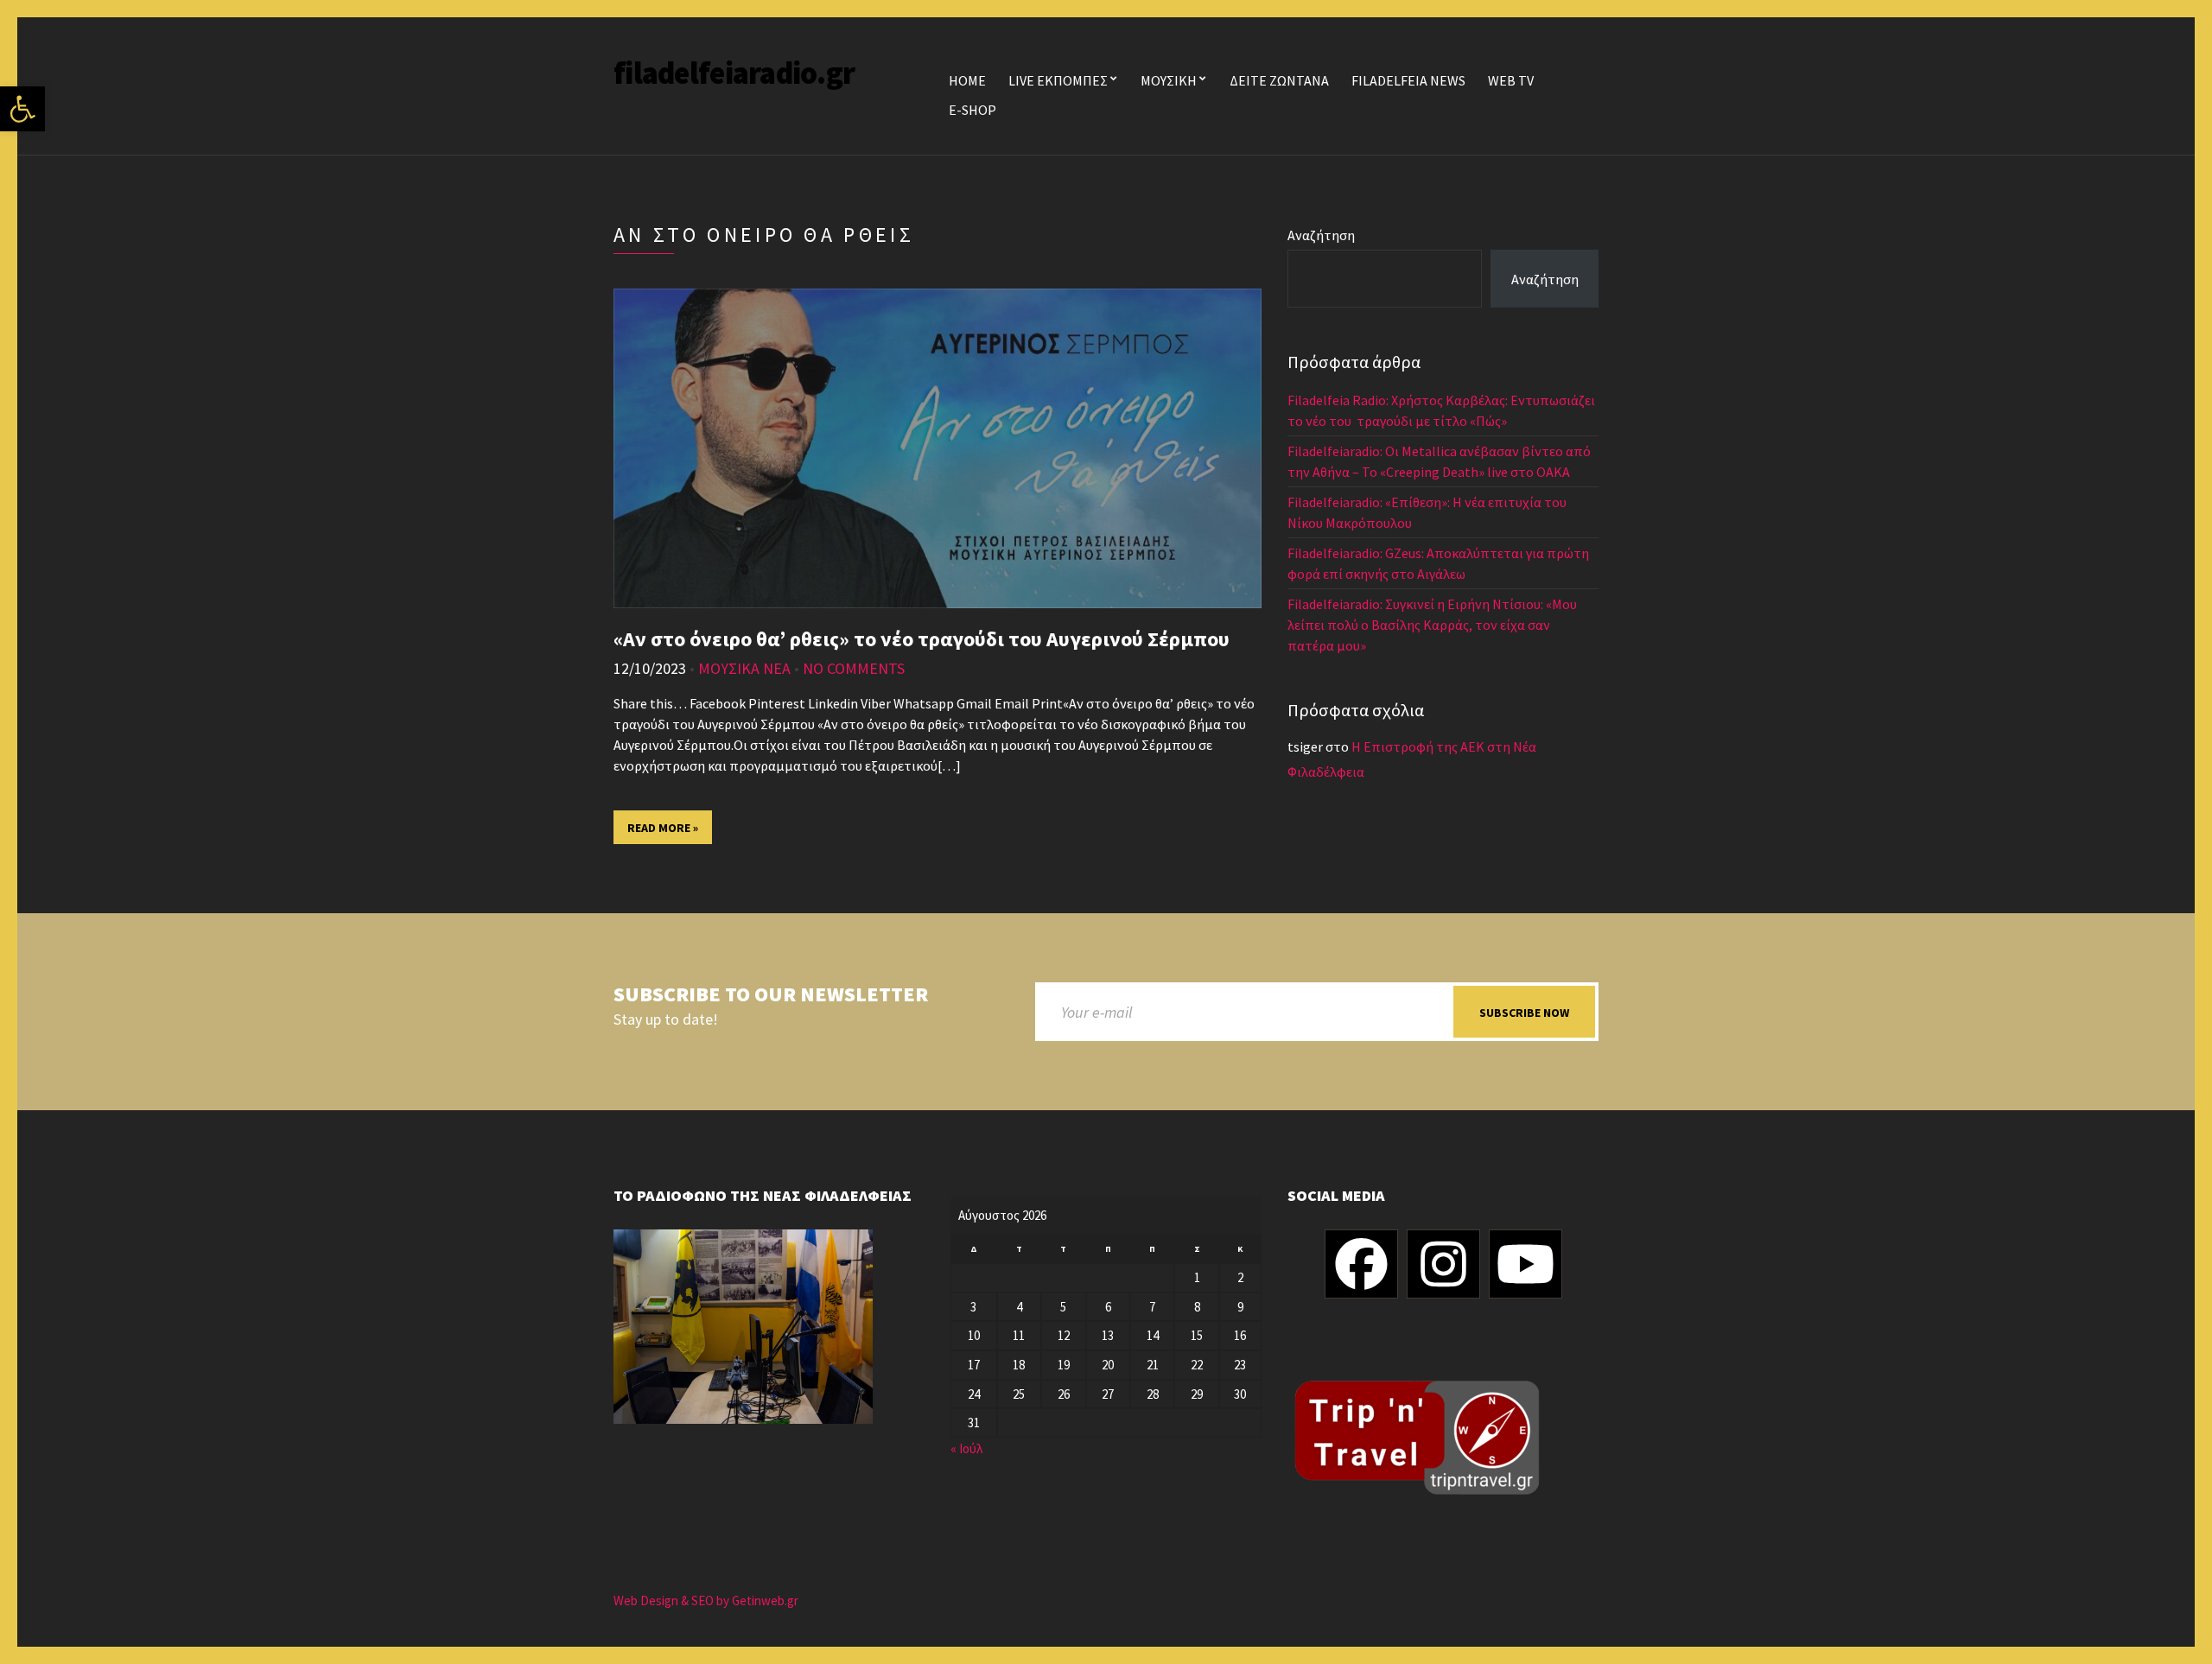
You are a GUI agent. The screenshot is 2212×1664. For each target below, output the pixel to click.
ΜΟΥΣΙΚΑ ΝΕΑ (744, 668)
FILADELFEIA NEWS (1408, 80)
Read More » (663, 828)
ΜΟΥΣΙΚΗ (1169, 80)
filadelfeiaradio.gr (734, 73)
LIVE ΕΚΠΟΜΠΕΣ (1058, 80)
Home (967, 80)
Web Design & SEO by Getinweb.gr (706, 1600)
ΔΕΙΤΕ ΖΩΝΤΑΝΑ (1279, 80)
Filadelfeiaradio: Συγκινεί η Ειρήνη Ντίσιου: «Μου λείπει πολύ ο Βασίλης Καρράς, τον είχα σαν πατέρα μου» (1432, 625)
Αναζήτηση (1321, 235)
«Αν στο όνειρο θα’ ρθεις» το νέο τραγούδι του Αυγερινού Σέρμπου (922, 639)
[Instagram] (1443, 1264)
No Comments (854, 668)
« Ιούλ (966, 1448)
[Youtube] (1526, 1264)
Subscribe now (1524, 1013)
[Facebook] (1361, 1264)
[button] (22, 109)
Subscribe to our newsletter (771, 995)
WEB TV (1511, 80)
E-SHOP (973, 110)
